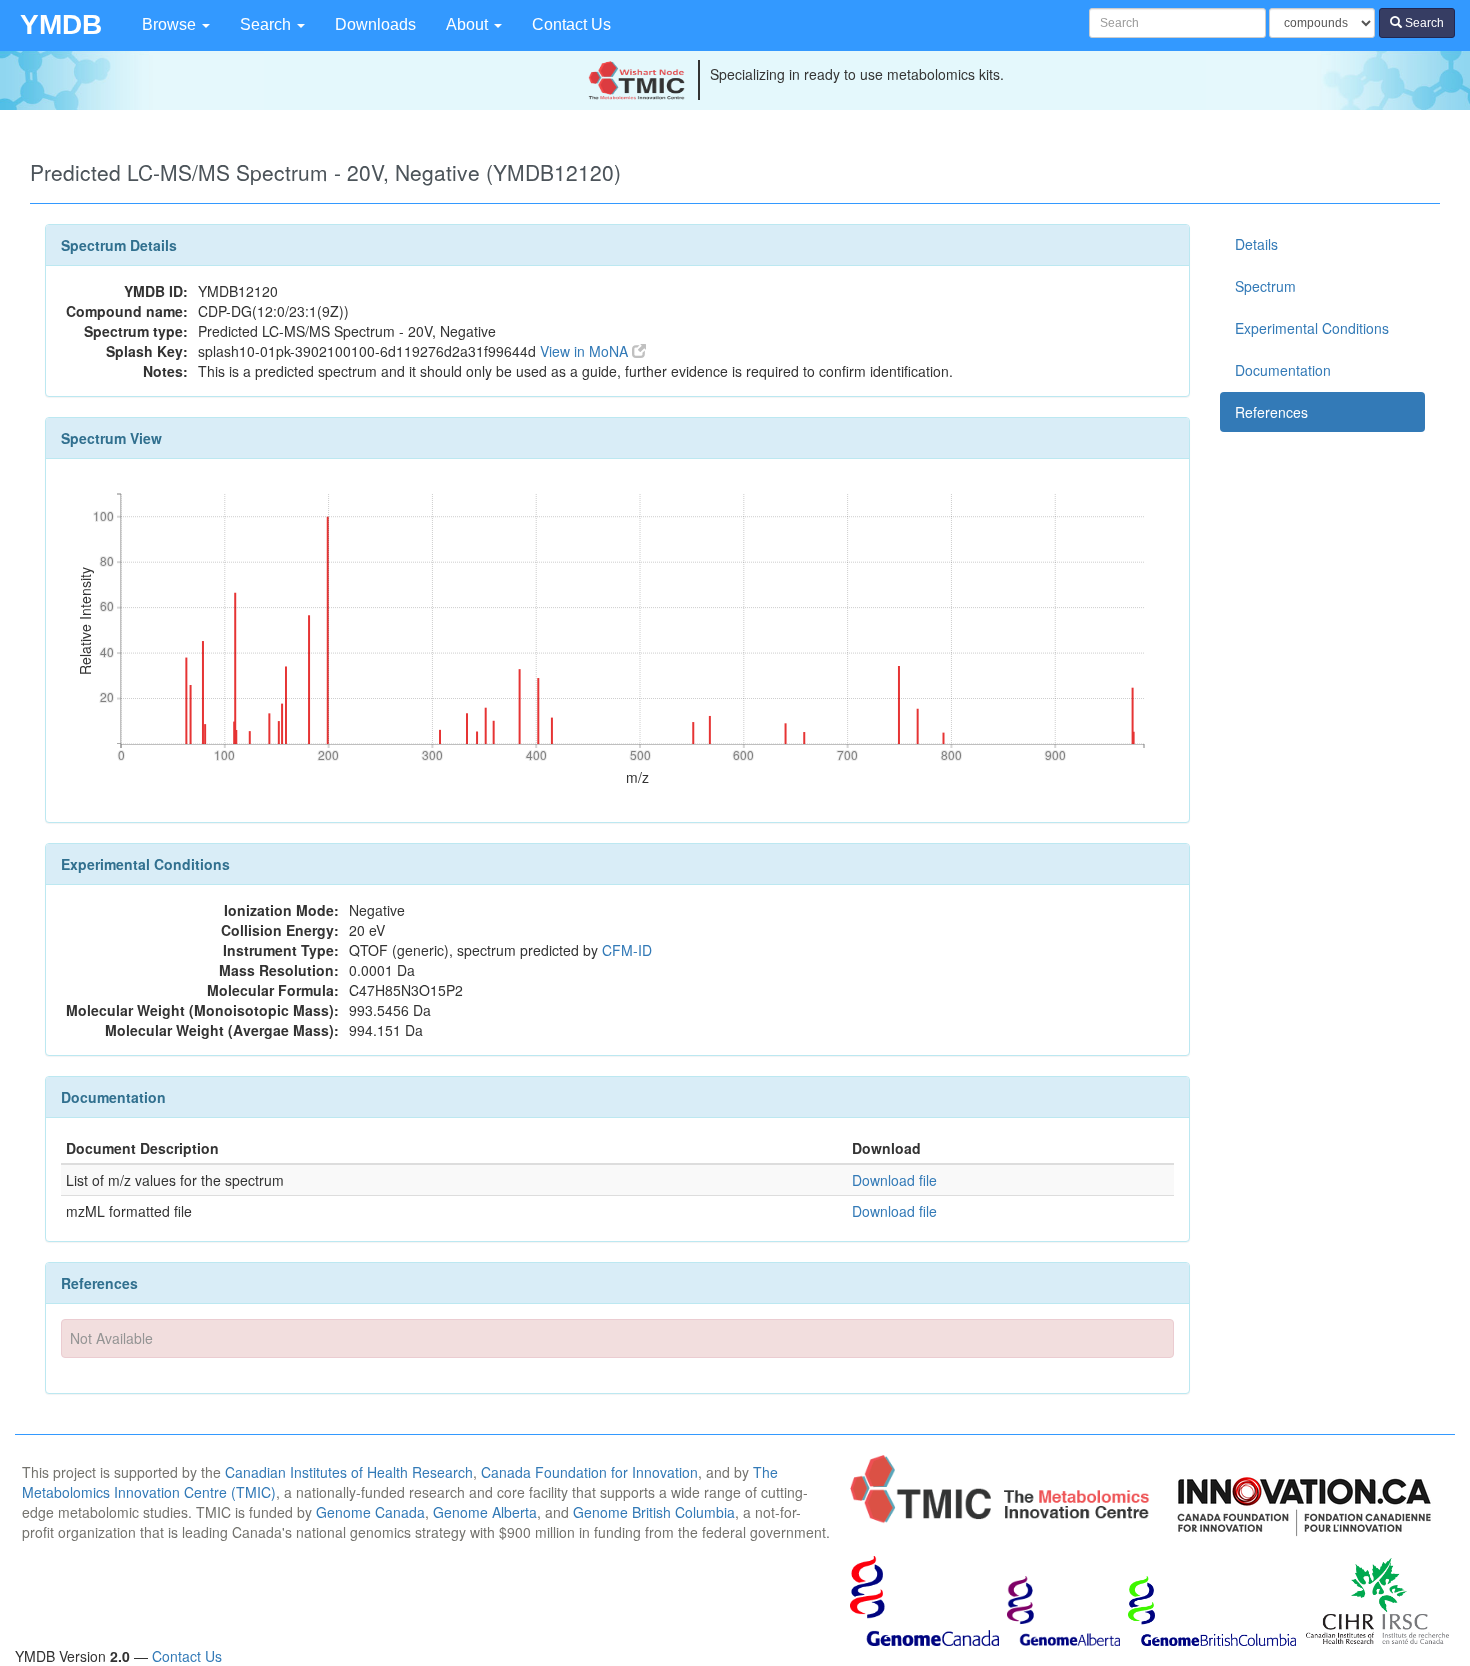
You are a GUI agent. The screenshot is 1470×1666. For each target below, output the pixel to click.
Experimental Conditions (1312, 328)
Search (267, 24)
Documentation (1283, 370)
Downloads (375, 24)
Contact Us (571, 24)
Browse (171, 24)
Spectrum (1265, 286)
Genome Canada (370, 1512)
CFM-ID (627, 950)
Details (1256, 244)
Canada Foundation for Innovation (589, 1472)
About (469, 24)
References (1271, 412)
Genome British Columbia (654, 1512)
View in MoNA (586, 351)
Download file (894, 1180)
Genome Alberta (485, 1512)
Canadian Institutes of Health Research (349, 1472)
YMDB (61, 24)
